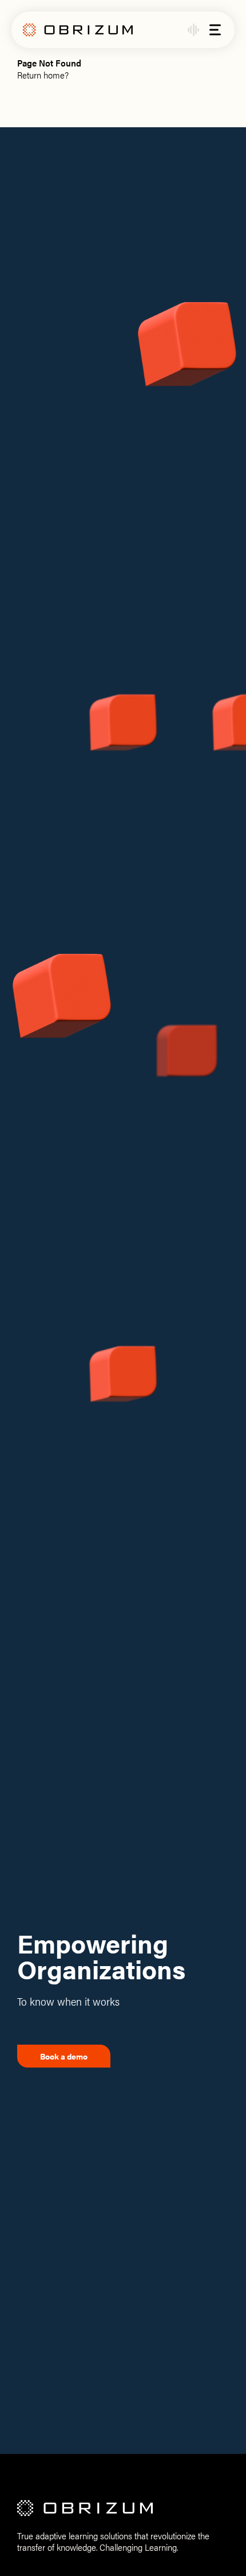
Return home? (43, 75)
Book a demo (64, 2056)
